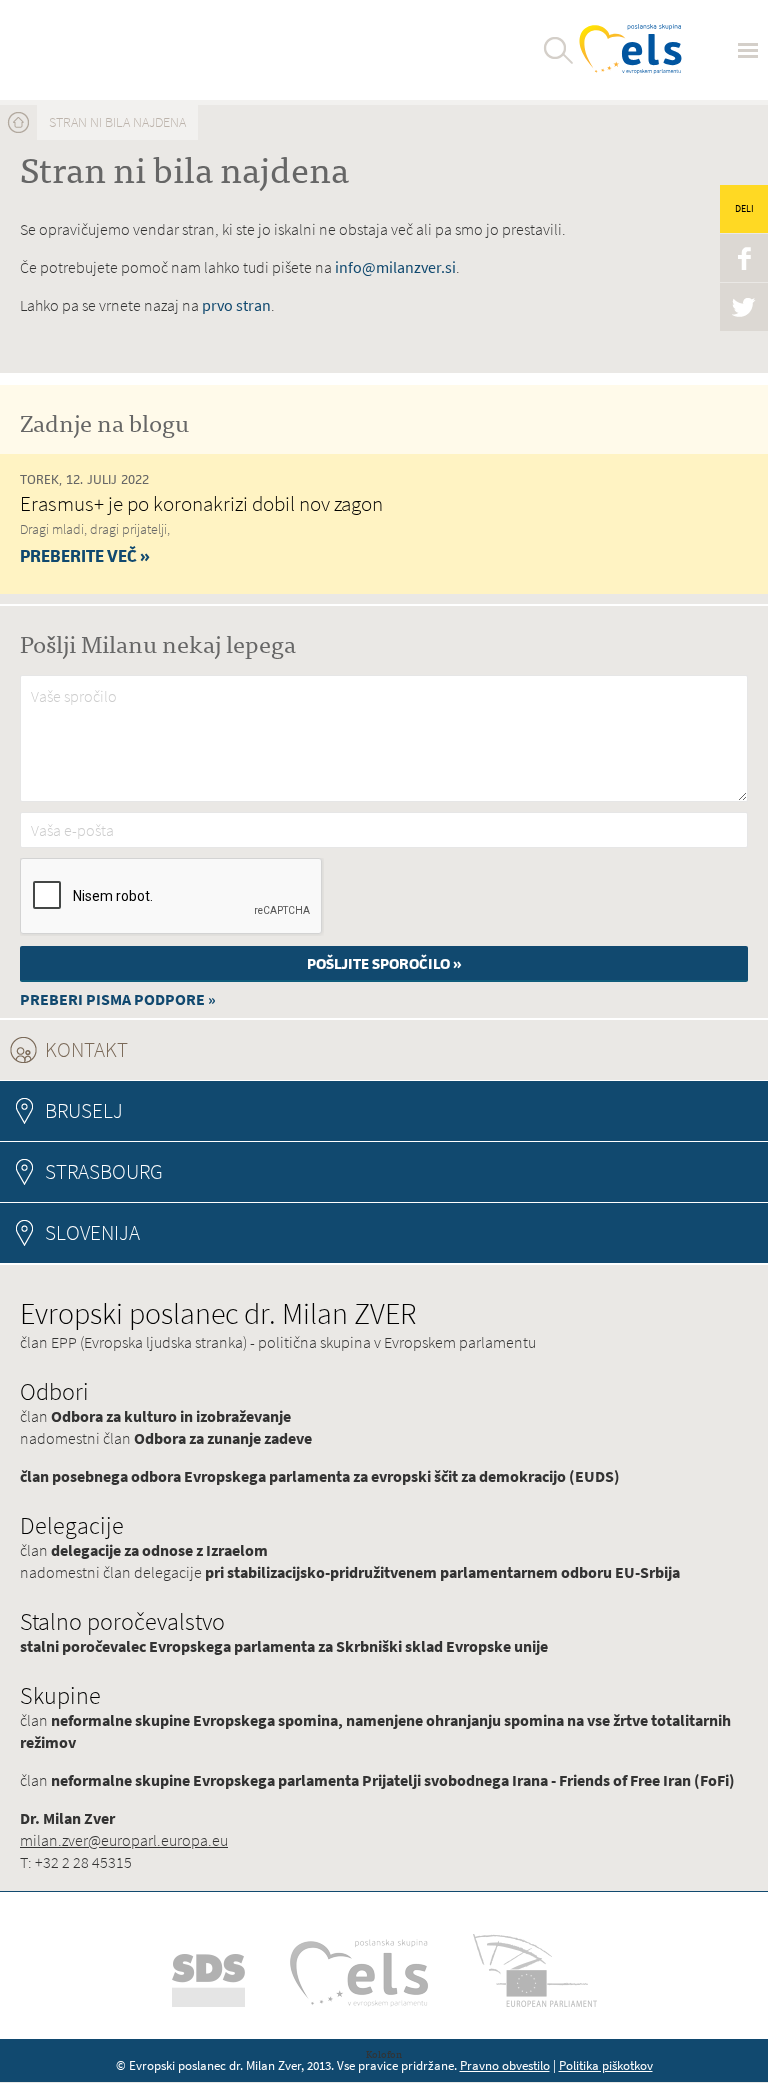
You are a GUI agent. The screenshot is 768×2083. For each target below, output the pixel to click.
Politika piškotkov (606, 2065)
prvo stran (236, 305)
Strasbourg (104, 1171)
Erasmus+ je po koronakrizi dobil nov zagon (201, 503)
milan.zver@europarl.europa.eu (124, 1840)
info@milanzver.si (395, 267)
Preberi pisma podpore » (118, 999)
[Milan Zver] (92, 50)
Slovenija (92, 1232)
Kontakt (141, 1049)
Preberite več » (85, 556)
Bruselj (84, 1110)
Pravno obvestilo (505, 2065)
